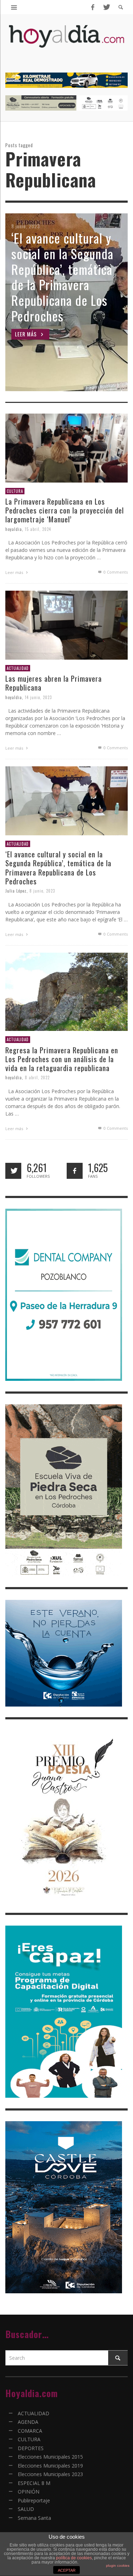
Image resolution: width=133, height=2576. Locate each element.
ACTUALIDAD (18, 668)
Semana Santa (34, 2518)
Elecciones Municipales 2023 (50, 2474)
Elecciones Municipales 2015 (50, 2457)
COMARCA (30, 2431)
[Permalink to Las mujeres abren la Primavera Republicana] (66, 625)
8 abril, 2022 (37, 1077)
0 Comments (115, 572)
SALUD (26, 2509)
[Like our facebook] (75, 1171)
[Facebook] (93, 7)
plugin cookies (118, 2566)
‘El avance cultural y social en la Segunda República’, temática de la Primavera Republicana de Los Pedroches (58, 867)
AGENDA (28, 2422)
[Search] (14, 7)
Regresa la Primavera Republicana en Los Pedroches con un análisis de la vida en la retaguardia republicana (62, 1059)
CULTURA (15, 491)
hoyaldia (14, 529)
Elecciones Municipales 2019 (50, 2466)
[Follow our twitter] (13, 1171)
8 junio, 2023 (42, 891)
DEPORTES (31, 2448)
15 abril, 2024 (38, 529)
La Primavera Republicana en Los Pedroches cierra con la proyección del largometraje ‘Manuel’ (65, 510)
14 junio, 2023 (38, 697)
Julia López (16, 891)
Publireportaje (34, 2500)
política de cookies (74, 2558)
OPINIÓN (29, 2492)
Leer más (15, 572)
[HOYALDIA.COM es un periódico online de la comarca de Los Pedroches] (66, 42)
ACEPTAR (67, 2570)
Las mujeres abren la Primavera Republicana (54, 683)
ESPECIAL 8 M (34, 2483)
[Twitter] (106, 7)
